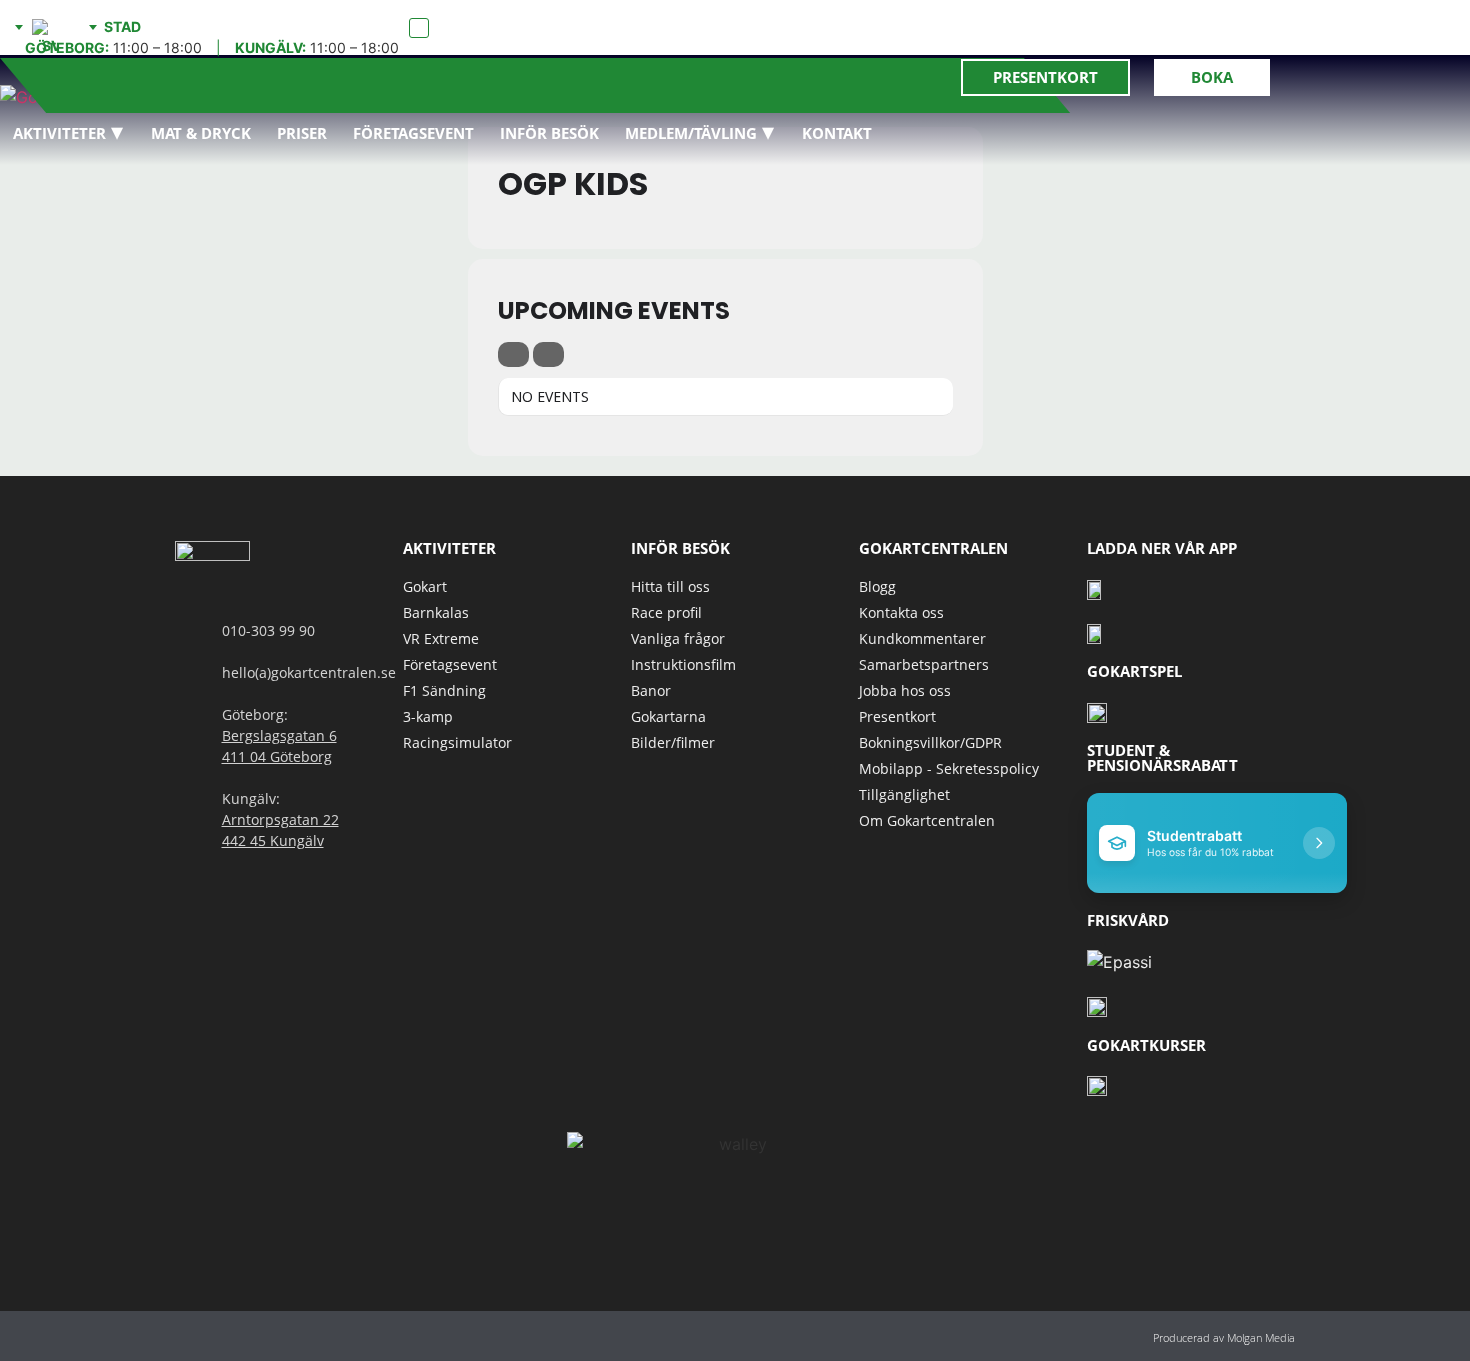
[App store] (1097, 588)
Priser (302, 133)
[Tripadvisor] (317, 1336)
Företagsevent (413, 133)
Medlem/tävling (691, 133)
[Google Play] (1097, 632)
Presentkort (1045, 77)
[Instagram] (229, 1336)
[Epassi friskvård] (1119, 961)
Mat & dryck (201, 133)
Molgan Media (1261, 1337)
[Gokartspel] (1097, 711)
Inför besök (549, 133)
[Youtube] (273, 1336)
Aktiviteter (59, 133)
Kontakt (837, 133)
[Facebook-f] (185, 1336)
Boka (1212, 77)
